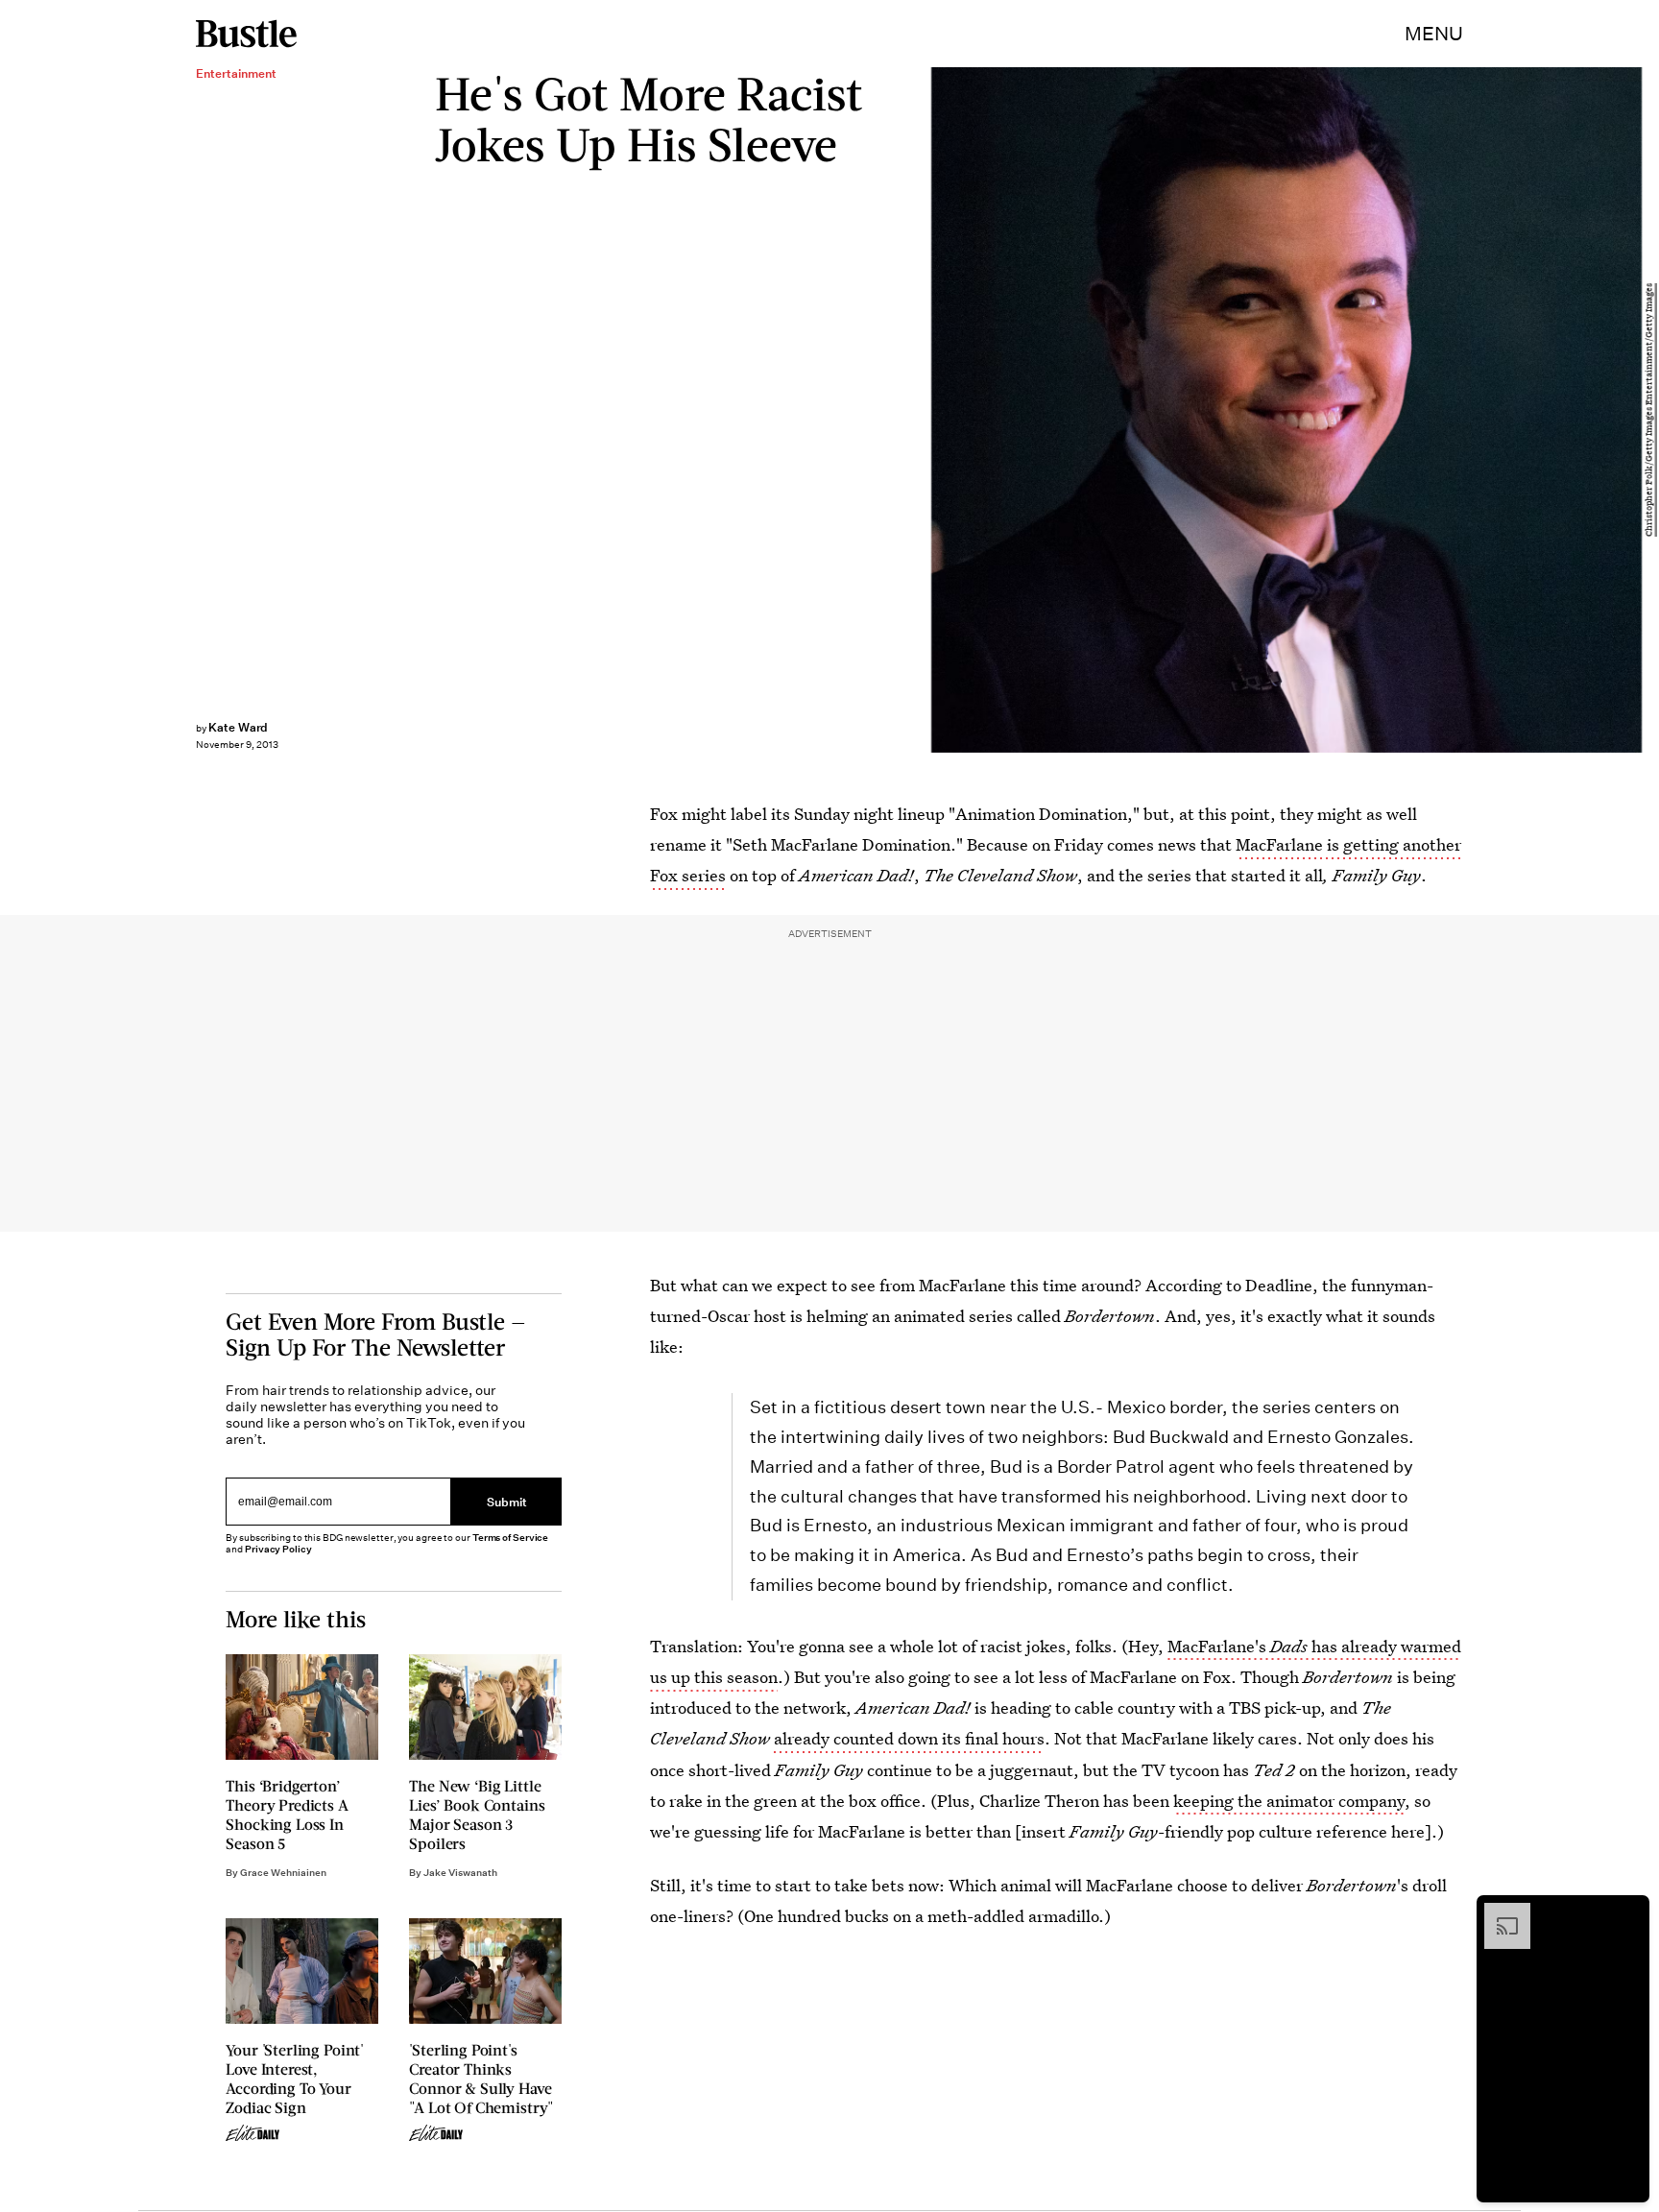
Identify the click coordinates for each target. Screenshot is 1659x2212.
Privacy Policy (278, 1550)
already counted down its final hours (909, 1738)
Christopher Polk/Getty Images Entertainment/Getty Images (1649, 410)
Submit (507, 1501)
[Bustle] (246, 34)
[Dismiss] (1628, 1912)
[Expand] (1498, 1912)
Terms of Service (510, 1539)
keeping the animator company (1289, 1801)
